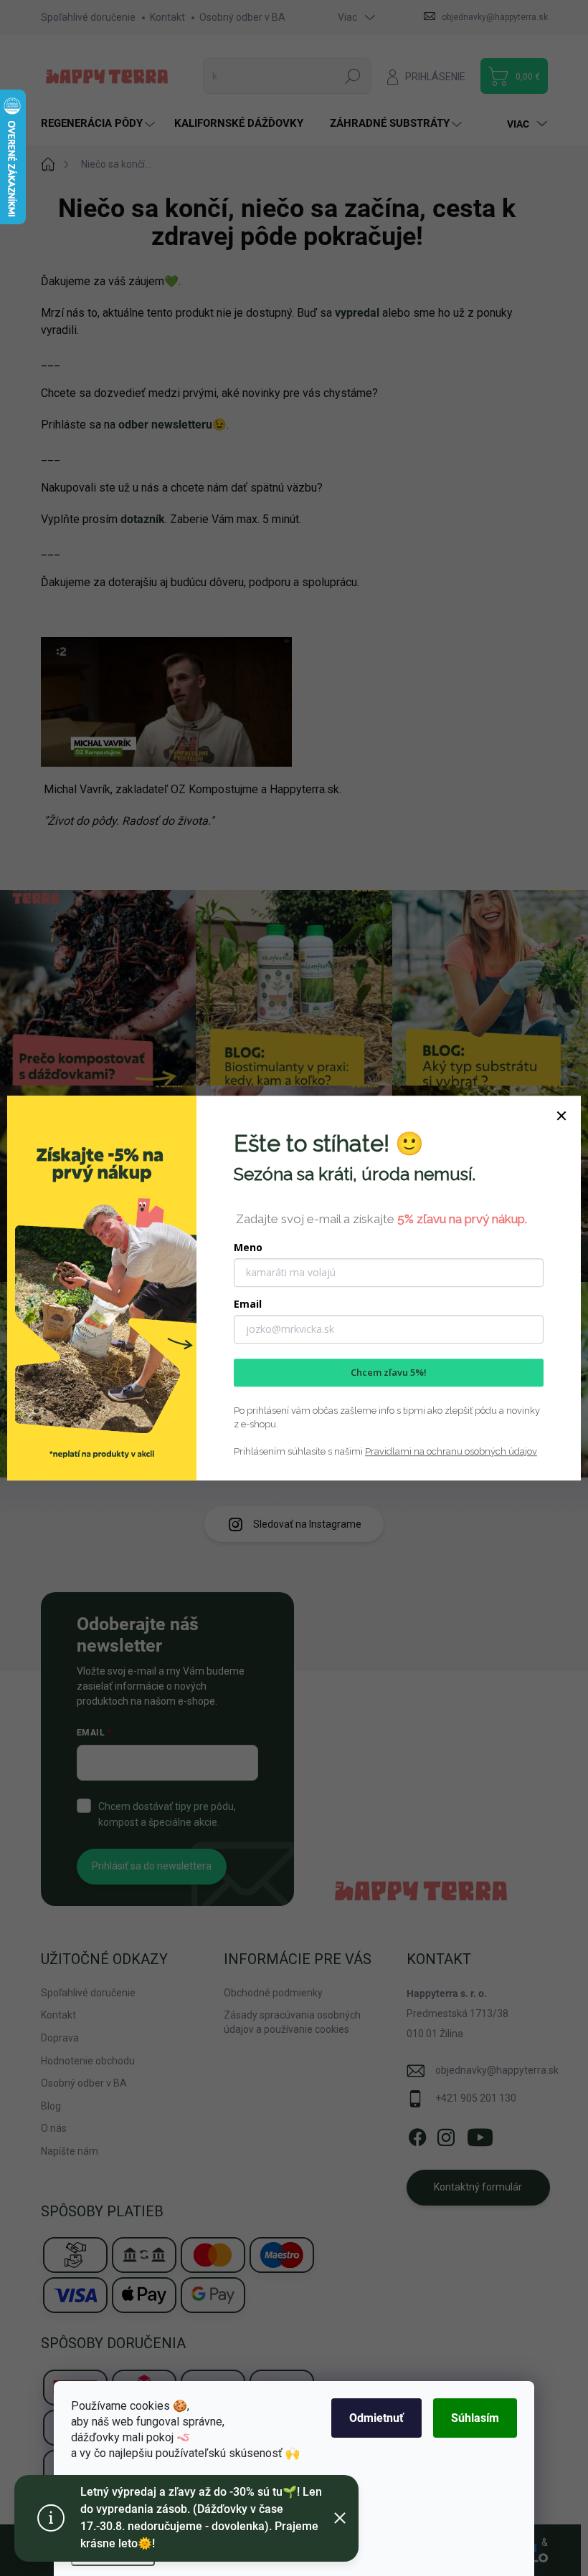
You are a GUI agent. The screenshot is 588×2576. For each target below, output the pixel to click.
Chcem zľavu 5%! (389, 1372)
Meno (248, 1247)
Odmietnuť (376, 2418)
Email (248, 1304)
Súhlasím (475, 2418)
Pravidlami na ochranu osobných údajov (451, 1451)
